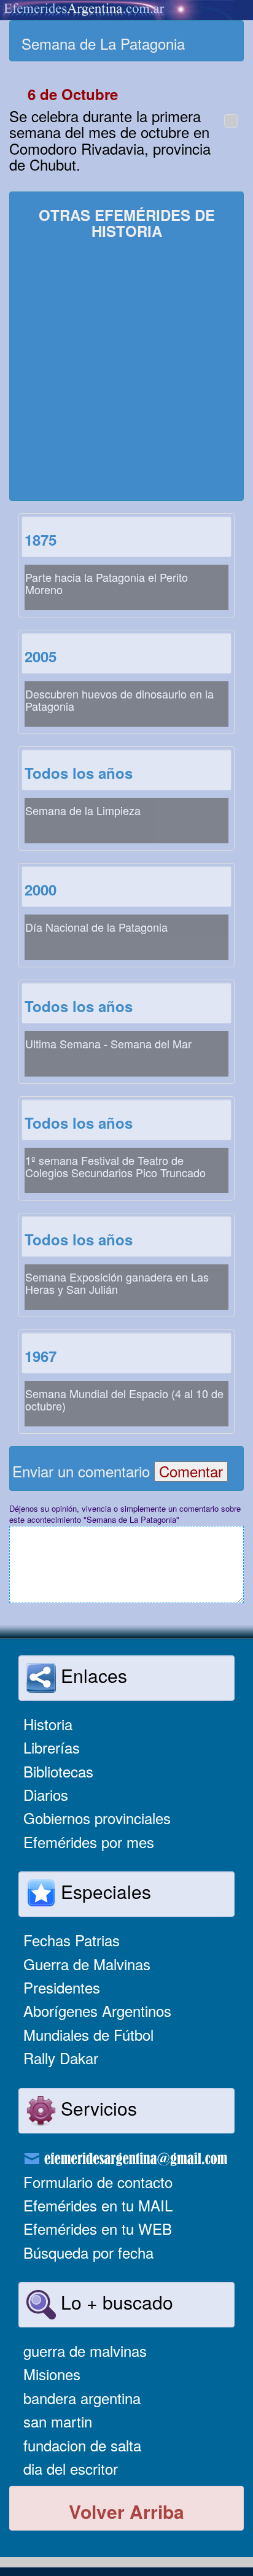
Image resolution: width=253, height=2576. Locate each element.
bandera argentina (82, 2398)
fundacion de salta (82, 2445)
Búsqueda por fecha (88, 2252)
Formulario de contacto (98, 2182)
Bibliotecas (58, 1771)
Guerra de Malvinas (87, 1964)
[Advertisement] (126, 371)
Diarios (46, 1794)
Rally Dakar (61, 2058)
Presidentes (62, 1987)
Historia (48, 1724)
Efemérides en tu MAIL (98, 2205)
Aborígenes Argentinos (97, 2010)
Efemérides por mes (89, 1842)
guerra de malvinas (85, 2350)
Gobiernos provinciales (97, 1818)
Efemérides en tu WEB (98, 2228)
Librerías (52, 1747)
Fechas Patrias (72, 1940)
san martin (58, 2421)
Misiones (52, 2374)
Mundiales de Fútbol (88, 2034)
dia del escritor (71, 2468)
